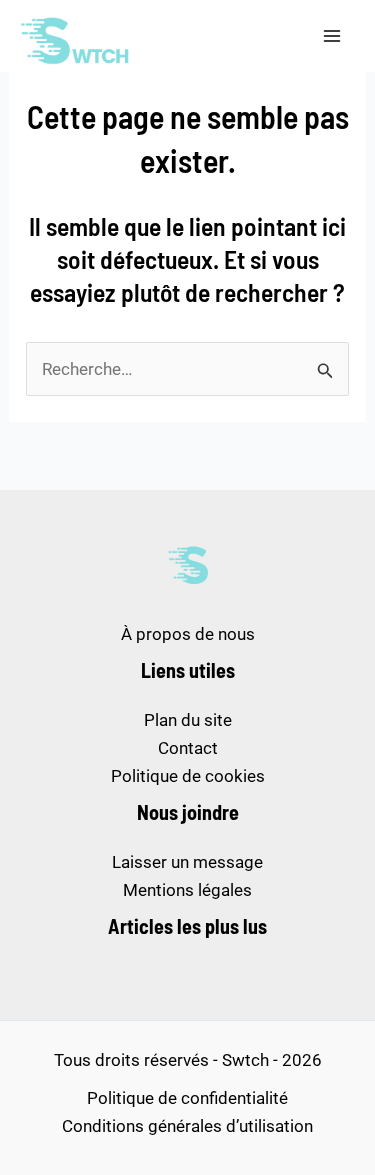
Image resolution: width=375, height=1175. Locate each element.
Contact (188, 748)
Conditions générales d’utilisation (187, 1126)
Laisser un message (187, 862)
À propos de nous (188, 634)
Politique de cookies (188, 776)
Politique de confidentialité (187, 1098)
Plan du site (188, 720)
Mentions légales (187, 890)
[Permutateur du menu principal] (333, 36)
